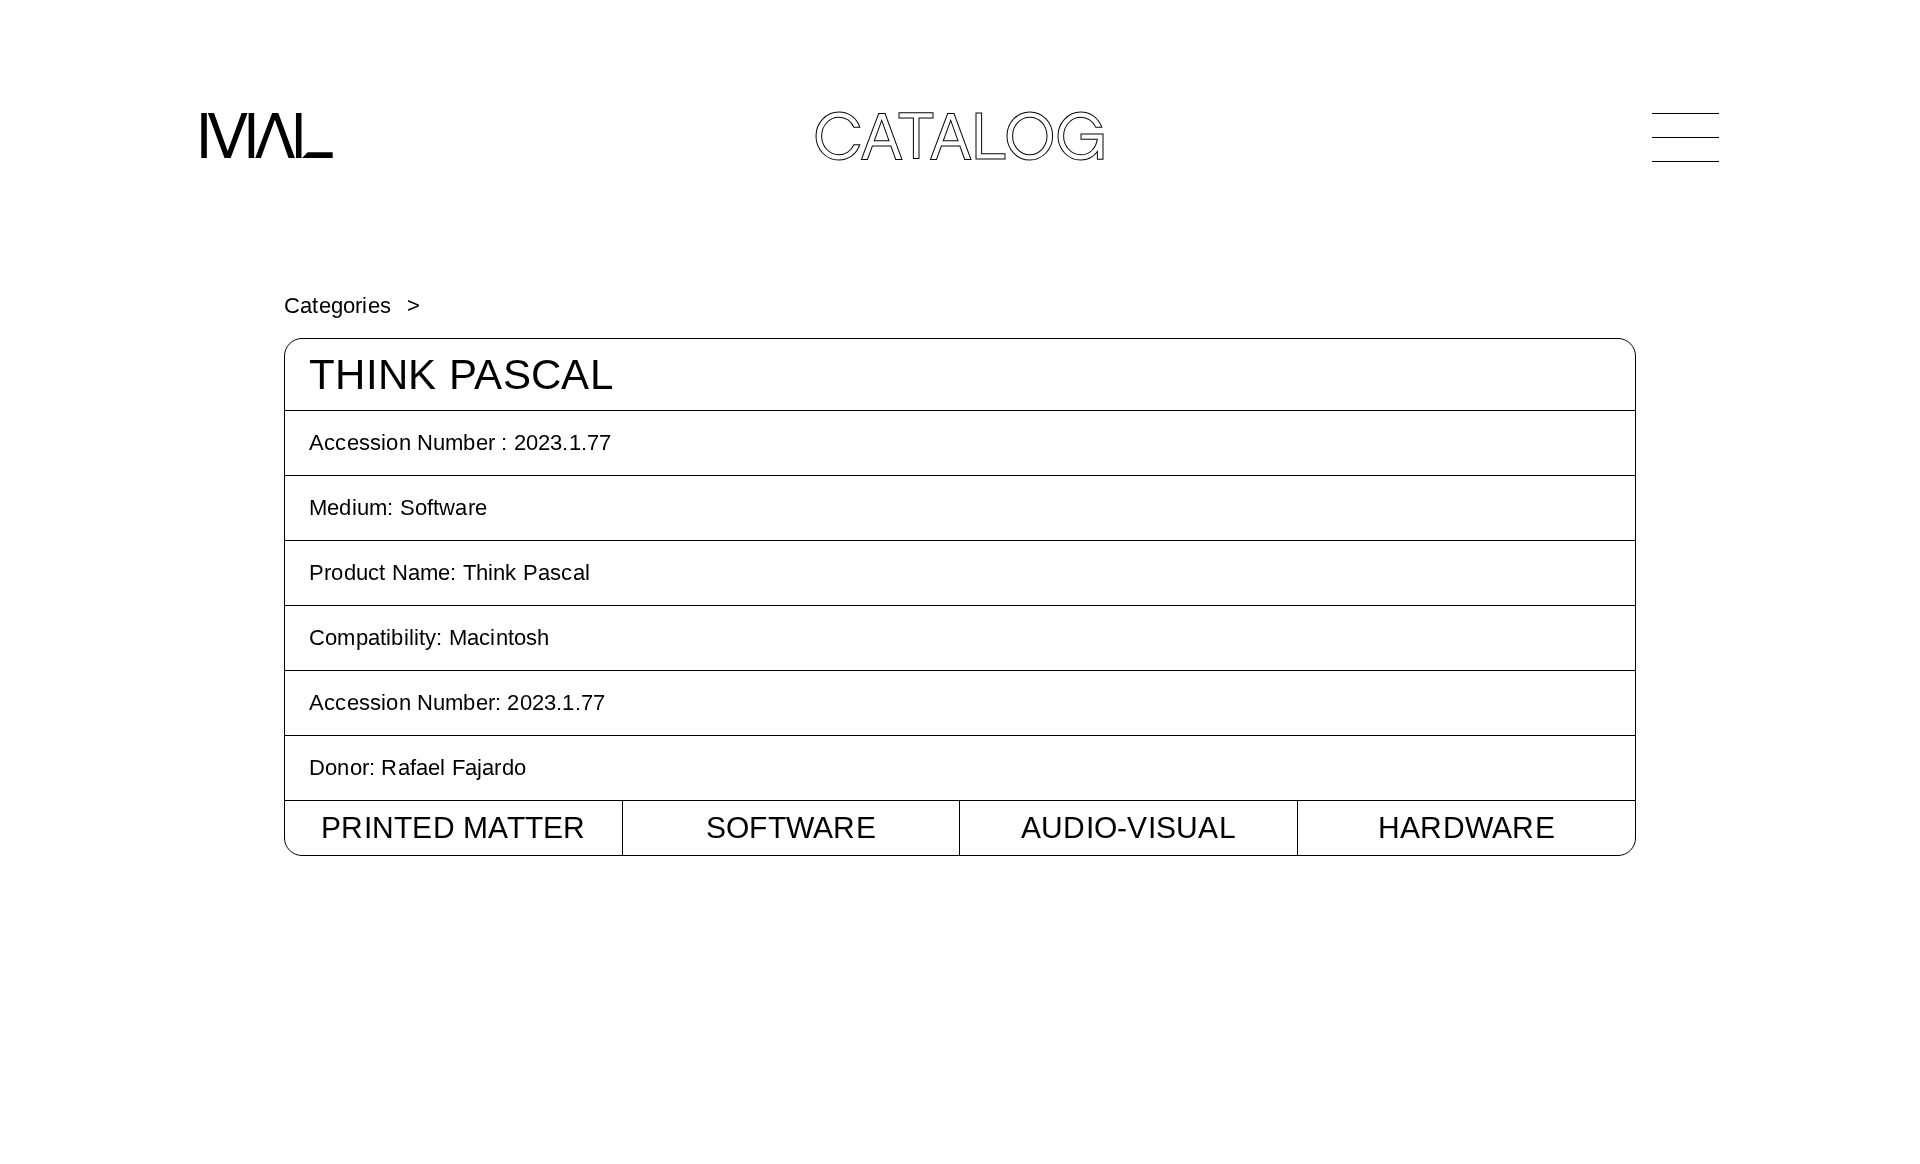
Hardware (1466, 827)
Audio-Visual (1128, 827)
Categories (337, 305)
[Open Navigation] (1685, 137)
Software (791, 827)
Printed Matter (453, 827)
